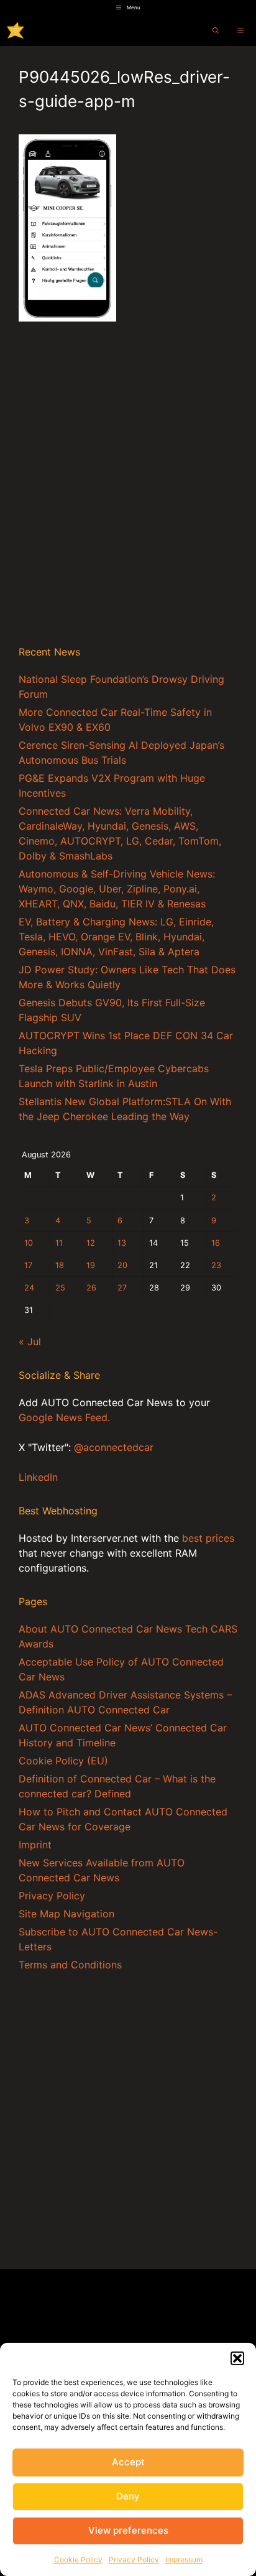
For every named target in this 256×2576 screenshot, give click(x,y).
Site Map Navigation (66, 1914)
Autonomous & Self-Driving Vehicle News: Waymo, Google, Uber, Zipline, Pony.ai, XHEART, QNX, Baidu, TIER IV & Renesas (117, 889)
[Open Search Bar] (216, 30)
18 (60, 1265)
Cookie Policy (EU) (63, 1761)
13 (122, 1243)
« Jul (30, 1341)
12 (91, 1243)
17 (28, 1265)
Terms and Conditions (70, 1965)
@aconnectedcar (114, 1447)
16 (216, 1243)
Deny (128, 2496)
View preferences (128, 2530)
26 (91, 1288)
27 (122, 1288)
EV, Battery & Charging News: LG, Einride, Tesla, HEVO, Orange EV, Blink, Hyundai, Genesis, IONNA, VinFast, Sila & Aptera (116, 937)
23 (216, 1265)
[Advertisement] (128, 498)
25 (60, 1288)
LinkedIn (38, 1477)
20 (122, 1265)
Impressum (184, 2560)
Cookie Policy (78, 2560)
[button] (237, 2358)
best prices (208, 1538)
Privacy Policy (134, 2560)
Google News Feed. (64, 1417)
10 (29, 1243)
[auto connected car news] (16, 30)
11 (59, 1243)
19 (91, 1265)
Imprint (35, 1845)
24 (29, 1288)
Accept (128, 2462)
